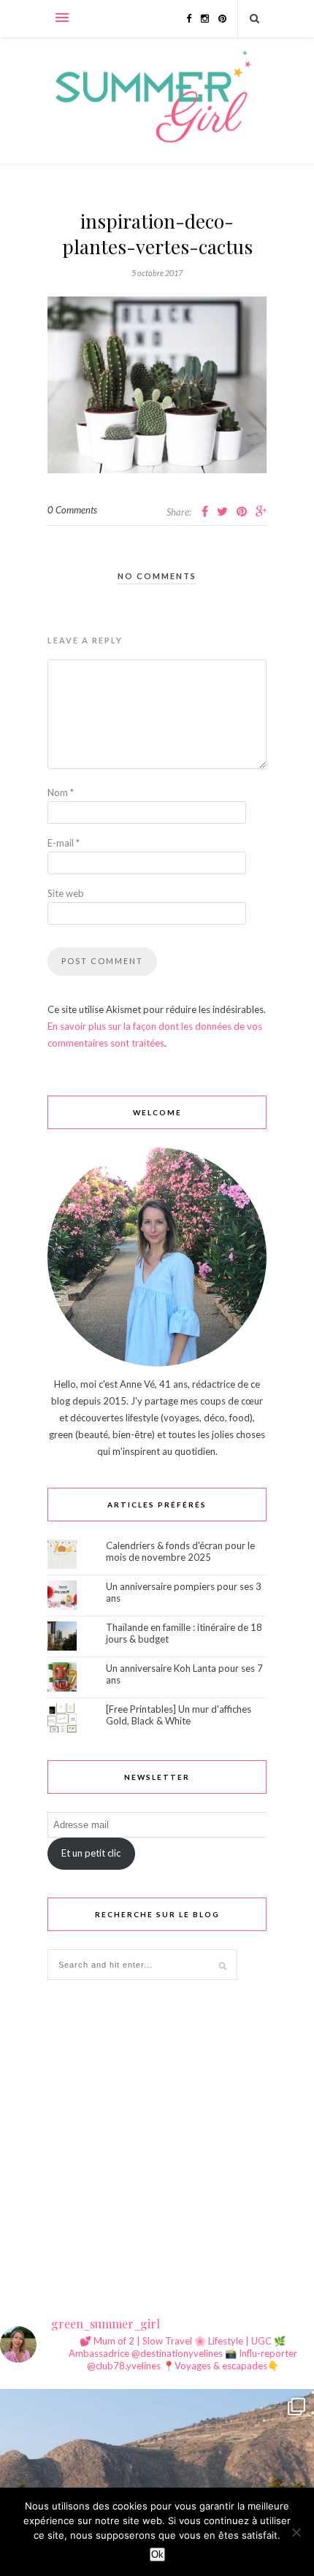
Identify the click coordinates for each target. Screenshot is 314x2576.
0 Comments (72, 510)
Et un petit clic (91, 1853)
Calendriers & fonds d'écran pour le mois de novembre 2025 (180, 1551)
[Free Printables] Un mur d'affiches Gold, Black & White (179, 1715)
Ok (157, 2554)
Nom (61, 792)
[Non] (296, 2532)
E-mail (64, 843)
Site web (66, 893)
